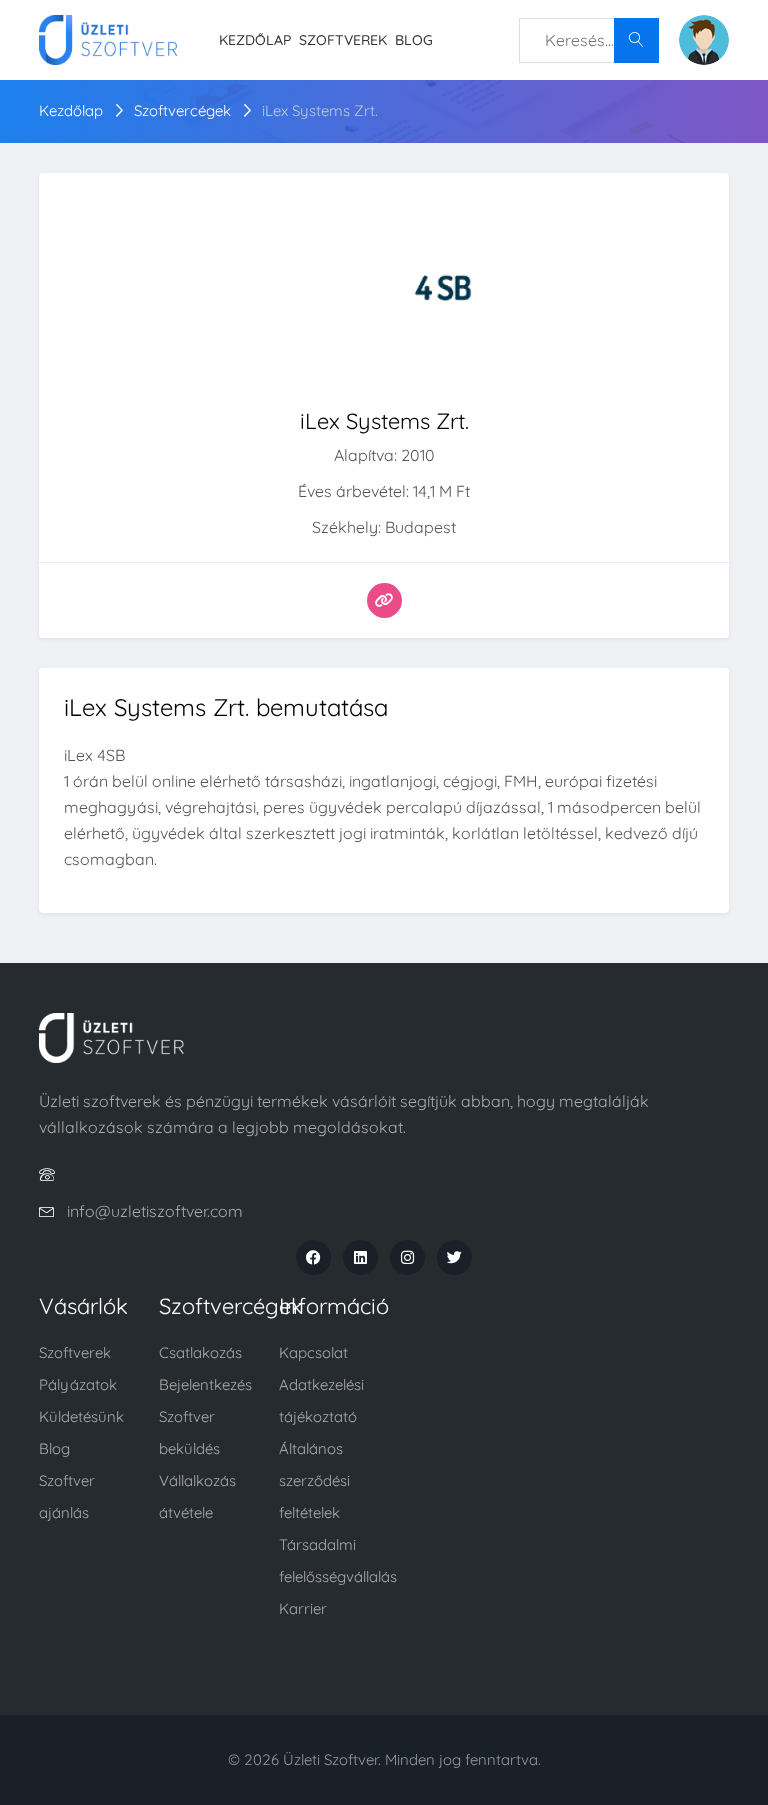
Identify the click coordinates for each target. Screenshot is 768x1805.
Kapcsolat (313, 1352)
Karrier (303, 1608)
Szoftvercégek (182, 110)
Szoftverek (343, 40)
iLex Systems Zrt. (320, 110)
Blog (414, 40)
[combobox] (589, 40)
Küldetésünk (81, 1416)
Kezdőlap (255, 40)
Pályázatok (78, 1384)
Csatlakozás (200, 1352)
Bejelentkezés (205, 1384)
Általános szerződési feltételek (314, 1480)
